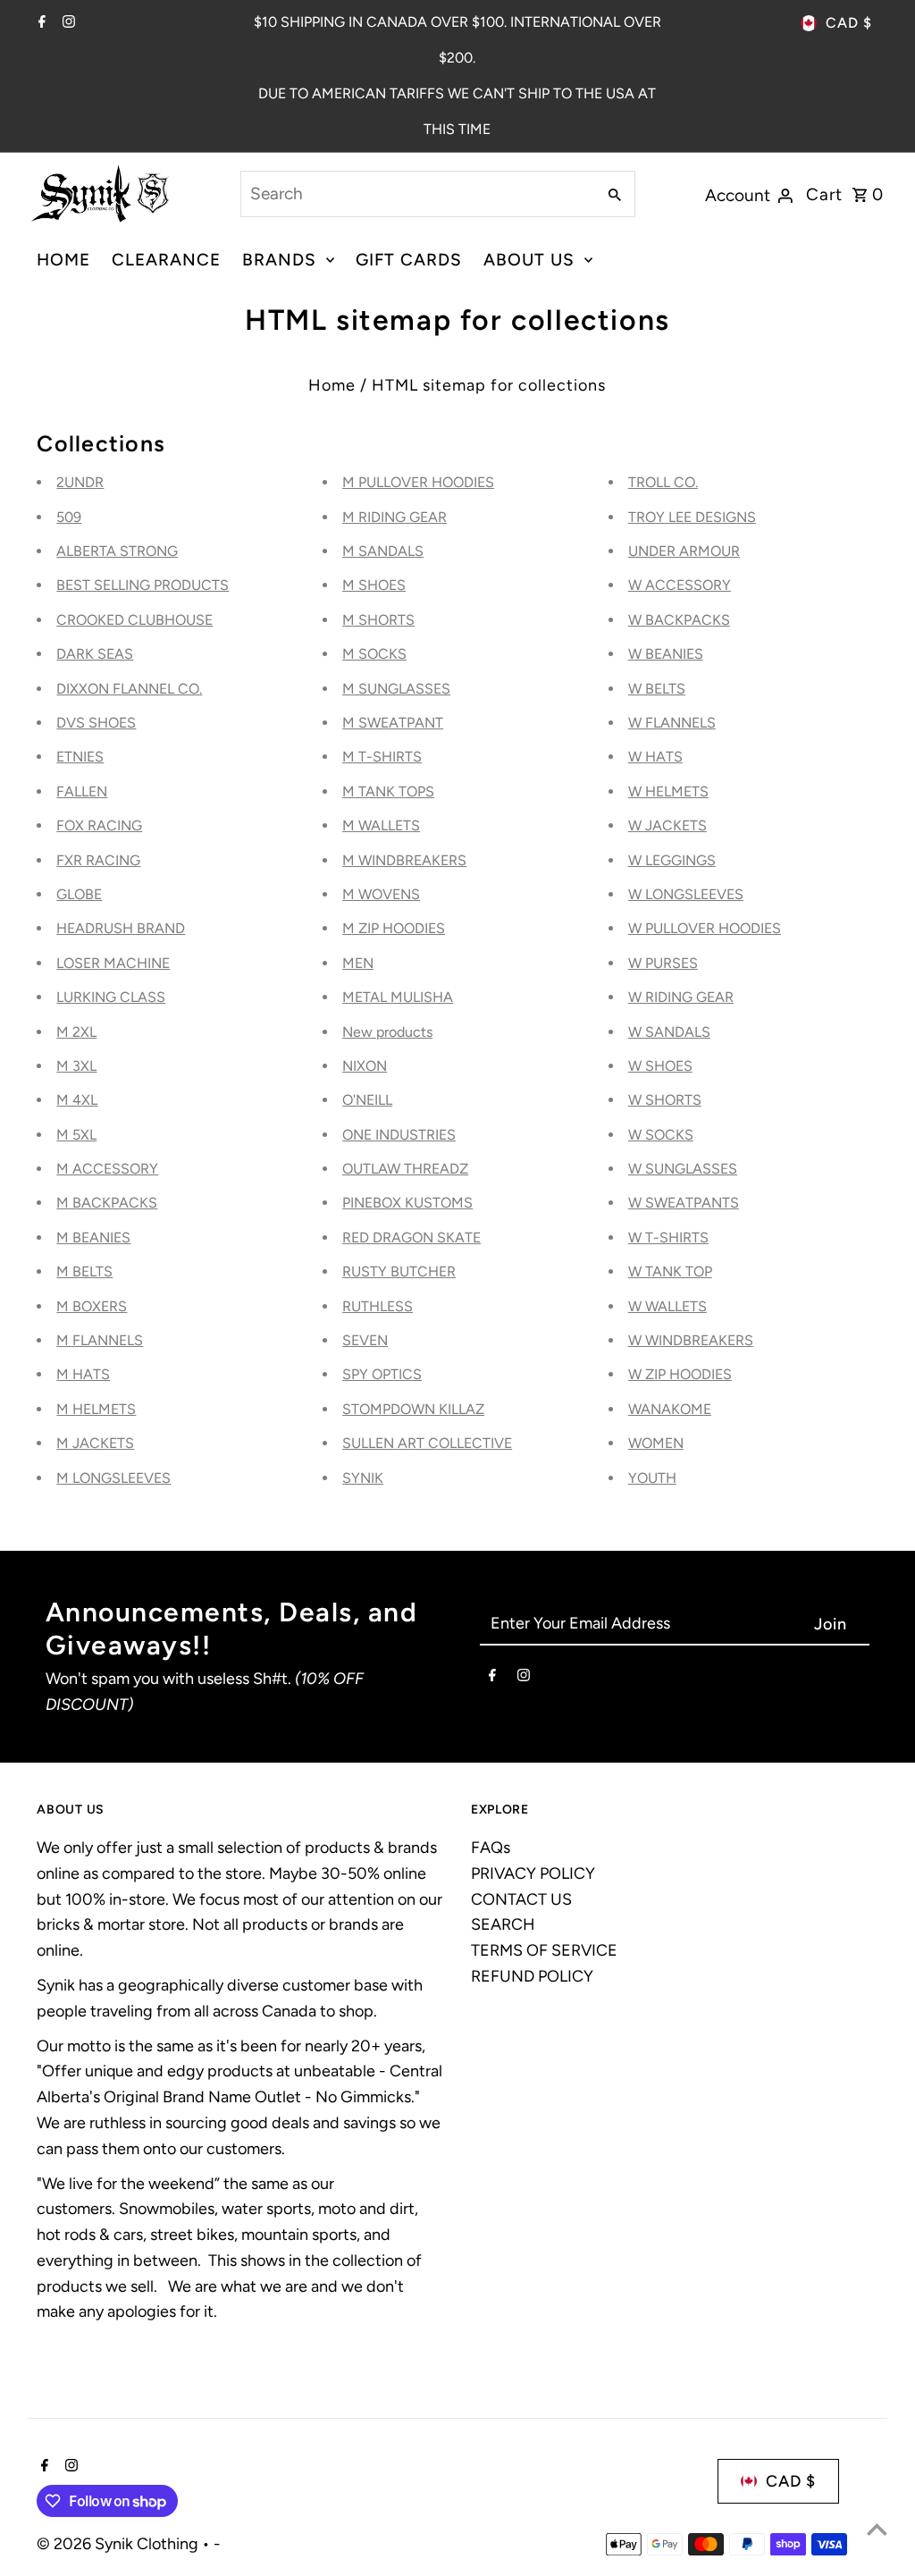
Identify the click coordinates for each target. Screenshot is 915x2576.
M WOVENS (381, 894)
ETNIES (80, 757)
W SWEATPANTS (684, 1203)
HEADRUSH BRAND (121, 928)
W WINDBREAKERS (691, 1340)
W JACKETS (667, 825)
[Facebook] (40, 23)
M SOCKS (374, 654)
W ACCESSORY (680, 585)
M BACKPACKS (107, 1203)
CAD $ (849, 23)
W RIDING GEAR (681, 997)
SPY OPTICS (382, 1374)
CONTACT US (521, 1899)
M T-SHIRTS (382, 757)
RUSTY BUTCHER (399, 1271)
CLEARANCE (166, 260)
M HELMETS (96, 1409)
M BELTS (84, 1271)
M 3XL (76, 1066)
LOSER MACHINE (113, 963)
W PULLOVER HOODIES (705, 928)
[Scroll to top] (877, 2529)
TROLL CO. (663, 482)
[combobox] (416, 194)
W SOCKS (661, 1135)
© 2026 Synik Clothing (119, 2544)
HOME (63, 260)
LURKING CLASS (111, 997)
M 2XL (76, 1032)
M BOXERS (92, 1306)
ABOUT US (529, 260)
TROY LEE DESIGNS (692, 517)
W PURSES (663, 963)
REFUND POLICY (532, 1976)
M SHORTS (378, 620)
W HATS (655, 757)
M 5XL (76, 1135)
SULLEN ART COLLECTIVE (427, 1443)
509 (69, 517)
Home (332, 385)
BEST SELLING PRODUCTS (143, 585)
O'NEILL (367, 1100)
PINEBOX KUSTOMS (407, 1203)
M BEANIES (93, 1237)
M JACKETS (95, 1443)
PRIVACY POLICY (533, 1873)
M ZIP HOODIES (394, 928)
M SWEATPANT (393, 723)
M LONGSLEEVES (113, 1478)
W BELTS (657, 689)
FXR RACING (98, 860)
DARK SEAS (95, 654)
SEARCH (503, 1924)
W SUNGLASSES (683, 1169)
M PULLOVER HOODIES (418, 482)
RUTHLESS (378, 1306)
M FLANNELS (100, 1340)
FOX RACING (99, 825)
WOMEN (656, 1443)
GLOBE (79, 894)
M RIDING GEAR (395, 517)
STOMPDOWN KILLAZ (413, 1409)
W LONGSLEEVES (686, 894)
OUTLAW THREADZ (405, 1169)
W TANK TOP (670, 1271)
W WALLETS (667, 1306)
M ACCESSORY (107, 1169)
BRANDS (279, 260)
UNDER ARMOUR (684, 551)
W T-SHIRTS (668, 1237)
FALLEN (82, 791)
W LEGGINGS (672, 860)
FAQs (491, 1848)
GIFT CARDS (409, 260)
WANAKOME (670, 1409)
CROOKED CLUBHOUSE (134, 620)
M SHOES (374, 585)
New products (387, 1032)
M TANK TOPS (388, 791)
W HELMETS (668, 791)
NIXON (365, 1066)
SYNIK (363, 1478)
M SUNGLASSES (396, 689)
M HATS (83, 1374)
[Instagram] (67, 23)
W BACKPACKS (679, 620)
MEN (358, 963)
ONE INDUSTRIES (399, 1135)
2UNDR (80, 482)
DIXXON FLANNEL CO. (129, 689)
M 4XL (77, 1100)
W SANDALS (669, 1032)
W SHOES (660, 1066)
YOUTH (652, 1478)
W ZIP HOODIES (680, 1374)
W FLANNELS (672, 723)
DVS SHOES (96, 723)
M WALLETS (381, 825)
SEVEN (365, 1340)
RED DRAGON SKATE (411, 1237)
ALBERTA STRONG (117, 551)
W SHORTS (665, 1100)
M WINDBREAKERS (404, 860)
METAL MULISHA (398, 997)
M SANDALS (383, 551)
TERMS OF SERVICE (544, 1950)
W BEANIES (666, 654)
